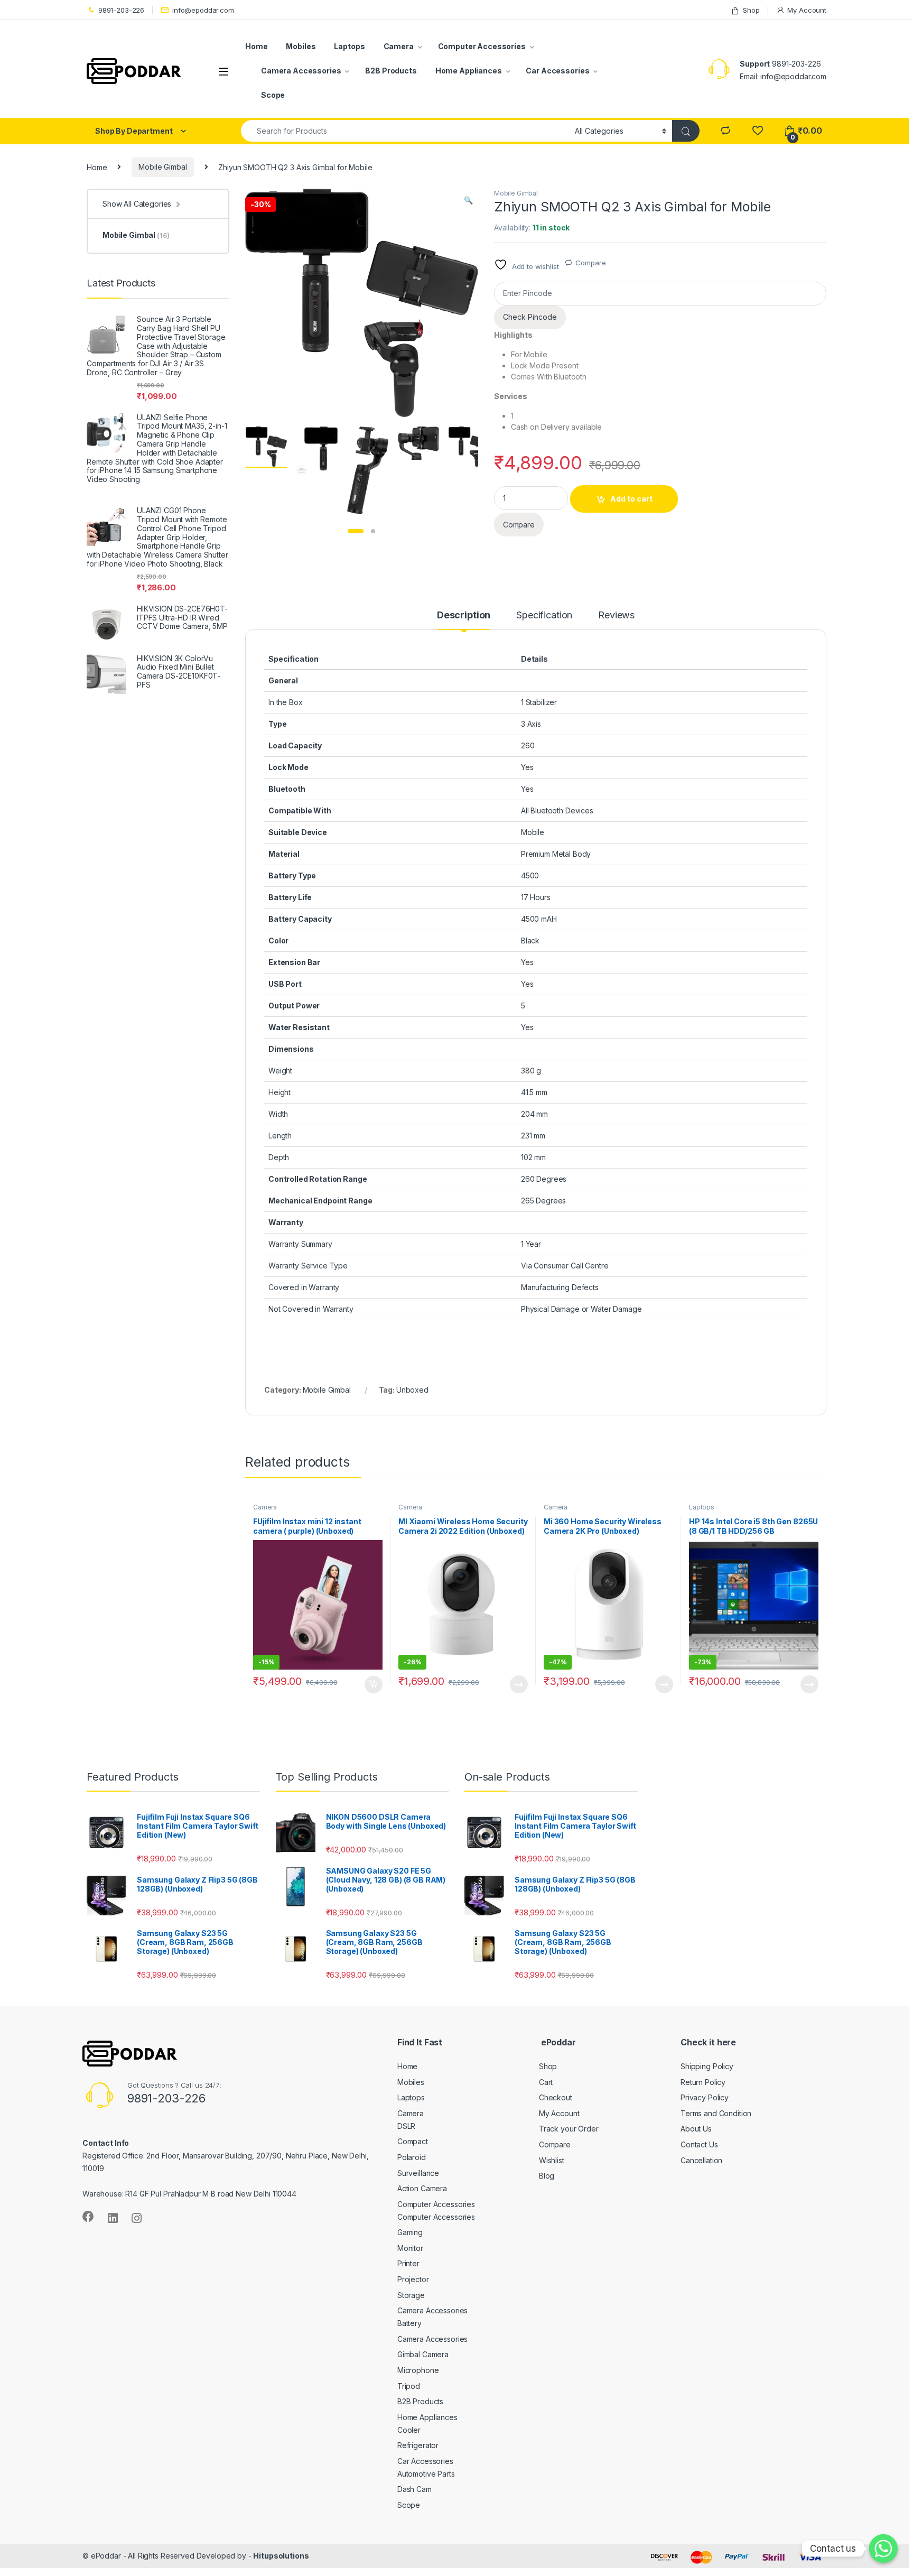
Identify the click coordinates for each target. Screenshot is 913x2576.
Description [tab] (464, 615)
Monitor (410, 2248)
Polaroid (412, 2157)
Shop (751, 10)
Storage (411, 2295)
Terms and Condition (716, 2113)
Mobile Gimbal (162, 167)
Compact (413, 2141)
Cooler (409, 2430)
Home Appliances (469, 71)
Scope (273, 95)
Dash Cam (414, 2489)
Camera (399, 46)
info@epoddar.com (203, 10)
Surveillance (418, 2173)
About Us (696, 2129)
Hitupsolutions (281, 2556)
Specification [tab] (544, 615)
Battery (409, 2323)
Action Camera (422, 2188)
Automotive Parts (426, 2474)
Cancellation (701, 2160)
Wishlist (552, 2160)
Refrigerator (418, 2445)
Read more (519, 1684)
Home (256, 46)
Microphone (418, 2370)
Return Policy (703, 2082)
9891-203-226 (121, 10)
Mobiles (301, 46)
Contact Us (699, 2144)
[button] (468, 200)
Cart (546, 2082)
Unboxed (412, 1390)
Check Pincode (530, 317)
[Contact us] (883, 2549)
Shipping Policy (707, 2066)
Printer (408, 2263)
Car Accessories (557, 71)
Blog (547, 2176)
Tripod (409, 2386)
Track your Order (569, 2129)
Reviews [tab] (616, 615)
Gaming (410, 2232)
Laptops (349, 46)
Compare (590, 263)
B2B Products (391, 71)
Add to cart (631, 499)
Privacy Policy (705, 2097)
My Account (807, 10)
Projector (413, 2279)
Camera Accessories (301, 71)
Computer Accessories (482, 46)
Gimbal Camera (423, 2354)
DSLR (406, 2126)
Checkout (556, 2097)
